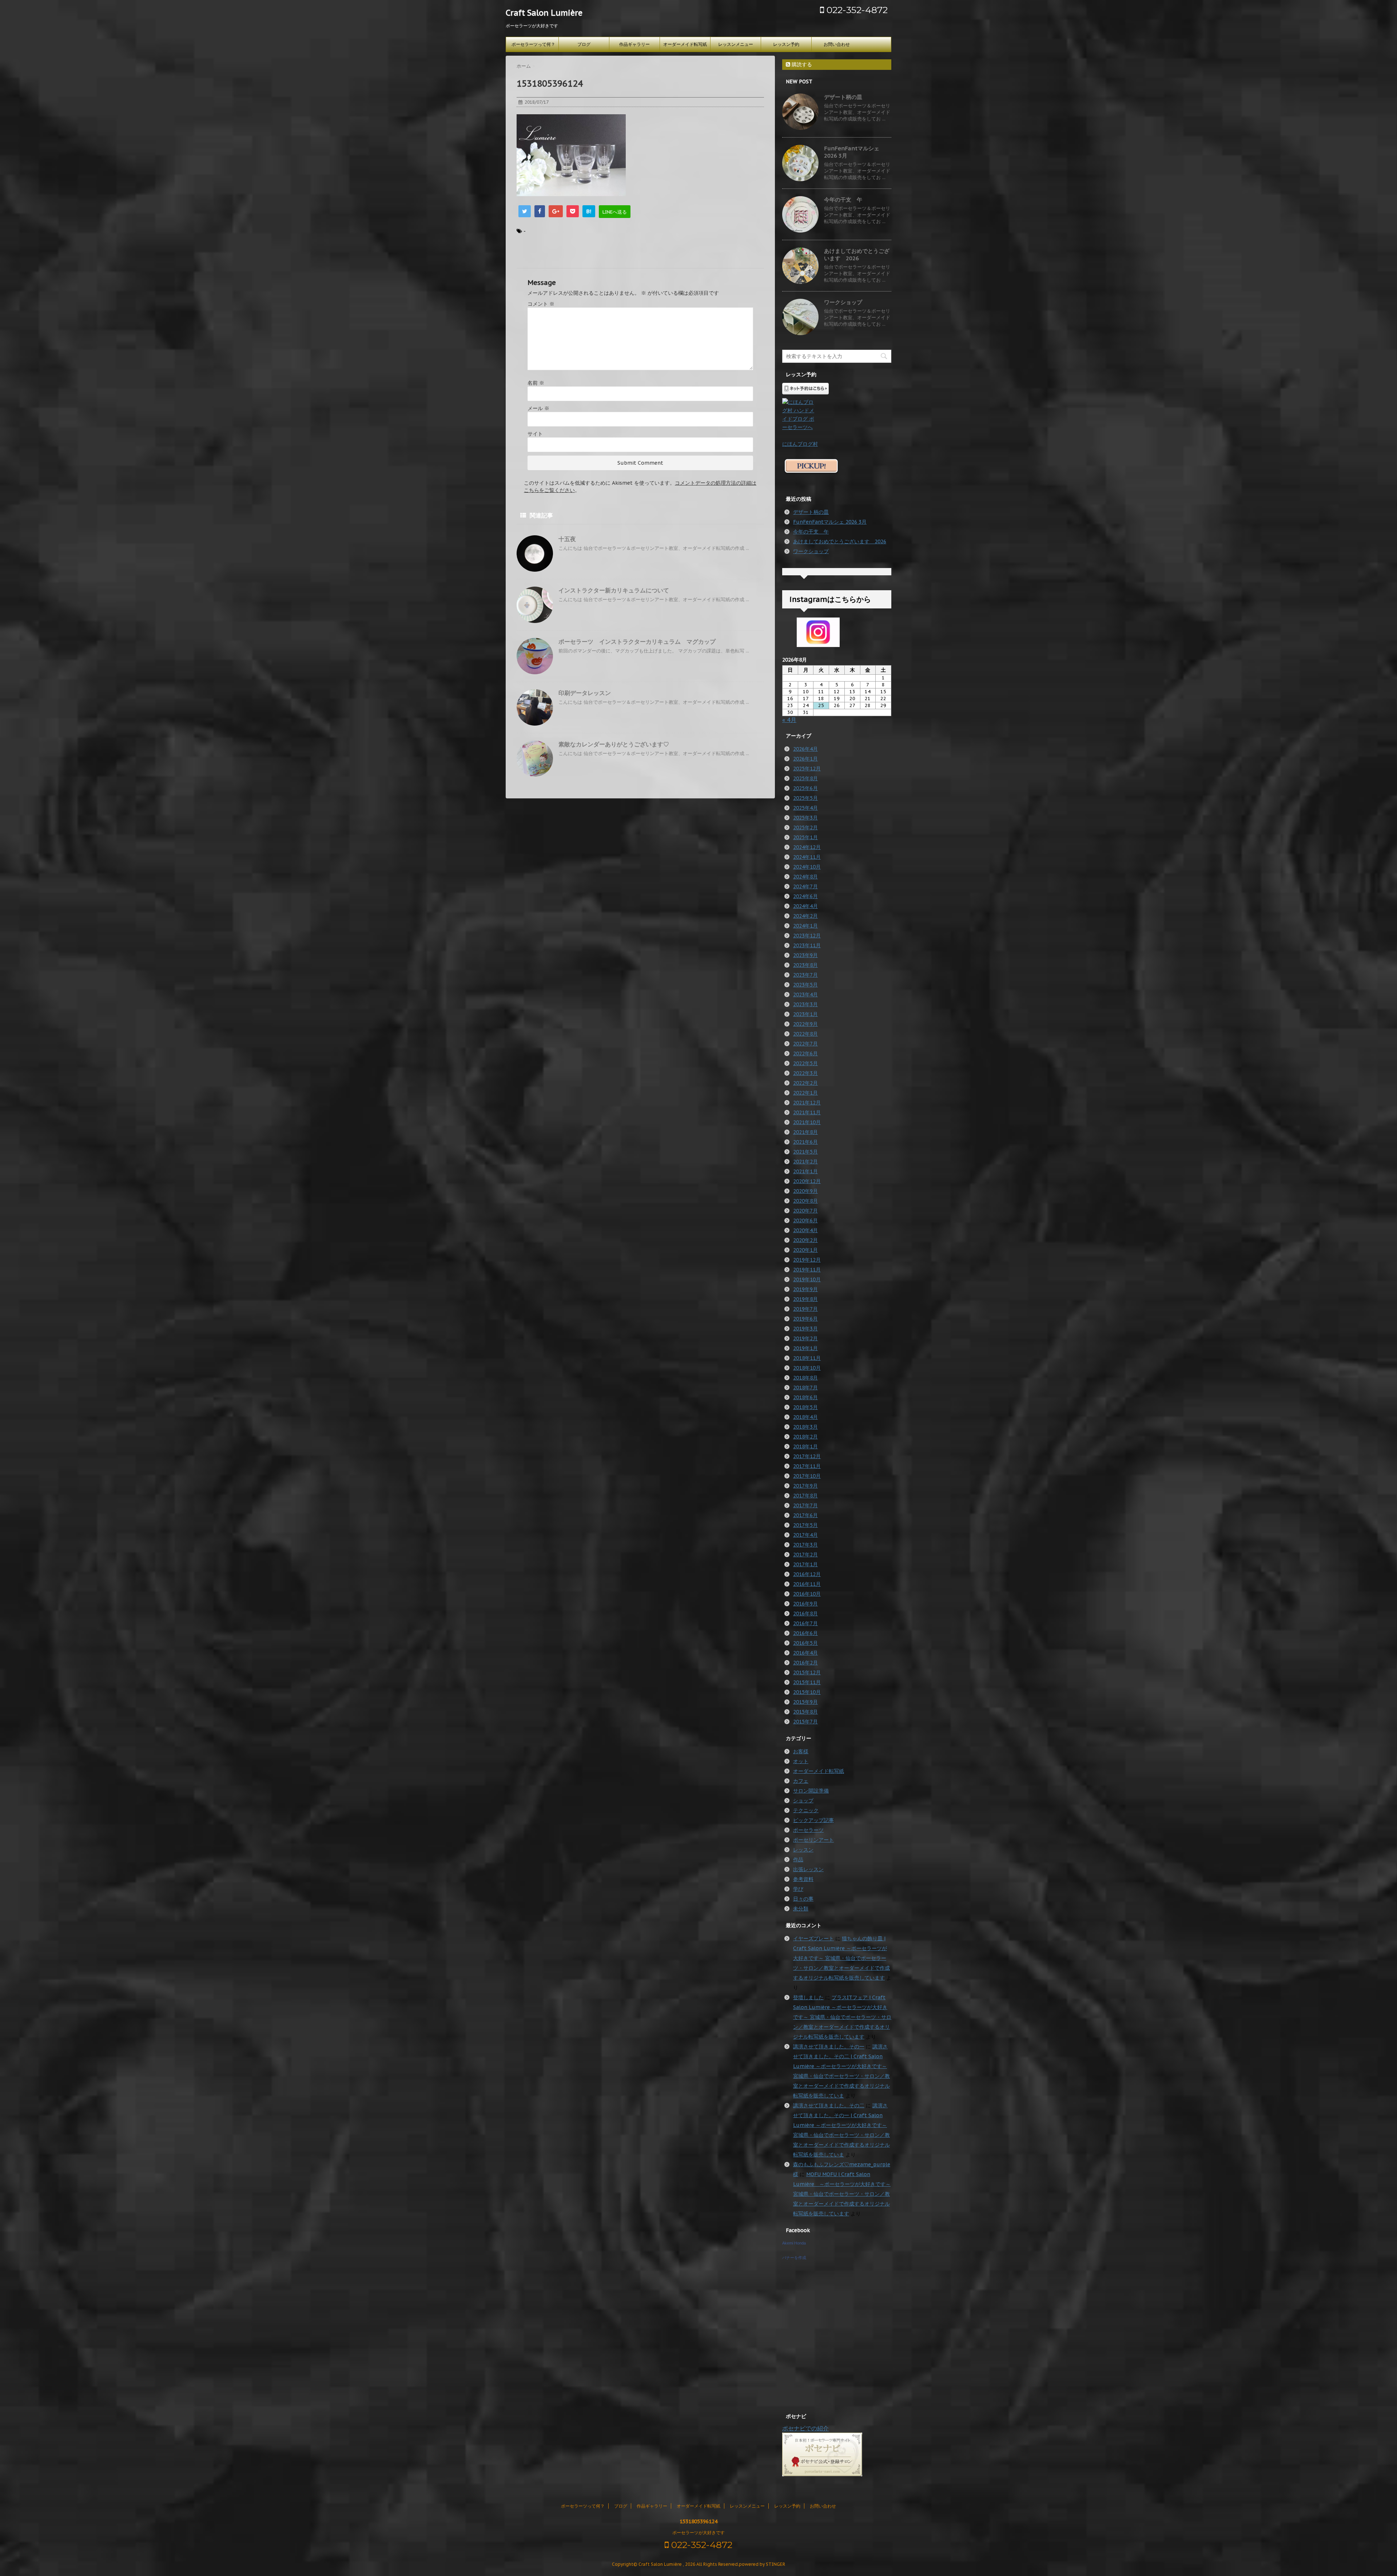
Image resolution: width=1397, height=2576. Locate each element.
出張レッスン (808, 1869)
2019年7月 (805, 1309)
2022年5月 (805, 1063)
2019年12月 (807, 1260)
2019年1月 (805, 1348)
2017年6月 (805, 1515)
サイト (535, 434)
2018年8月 (805, 1378)
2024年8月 (805, 877)
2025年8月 (805, 778)
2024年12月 (807, 847)
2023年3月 (805, 1004)
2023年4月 (805, 995)
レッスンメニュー (736, 44)
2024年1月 (805, 926)
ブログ (584, 44)
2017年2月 (805, 1555)
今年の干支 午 (843, 200)
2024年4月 (805, 906)
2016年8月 (805, 1614)
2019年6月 (805, 1319)
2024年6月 (805, 896)
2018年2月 (805, 1437)
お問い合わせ (837, 44)
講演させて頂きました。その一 (829, 2047)
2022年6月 (805, 1053)
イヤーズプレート (813, 1938)
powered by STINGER (762, 2564)
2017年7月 (805, 1505)
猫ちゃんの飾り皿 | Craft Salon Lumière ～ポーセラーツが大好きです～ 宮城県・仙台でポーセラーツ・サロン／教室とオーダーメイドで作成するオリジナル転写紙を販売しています (841, 1958)
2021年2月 (805, 1162)
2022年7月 (805, 1044)
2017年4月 (805, 1535)
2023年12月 (807, 936)
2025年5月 (805, 798)
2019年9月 (805, 1289)
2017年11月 (807, 1466)
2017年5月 (805, 1525)
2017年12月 (807, 1456)
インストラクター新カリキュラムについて (614, 590)
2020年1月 (805, 1250)
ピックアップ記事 (813, 1820)
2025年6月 (805, 788)
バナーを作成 (794, 2258)
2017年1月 (805, 1564)
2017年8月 (805, 1496)
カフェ (801, 1781)
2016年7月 (805, 1623)
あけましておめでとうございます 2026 (857, 255)
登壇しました (808, 1997)
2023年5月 (805, 985)
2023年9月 (805, 955)
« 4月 (789, 720)
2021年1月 (805, 1171)
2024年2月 (805, 916)
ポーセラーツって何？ (533, 44)
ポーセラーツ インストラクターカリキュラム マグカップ (637, 642)
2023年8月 (805, 965)
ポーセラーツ (808, 1830)
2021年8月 (805, 1132)
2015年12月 (807, 1672)
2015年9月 (805, 1702)
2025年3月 (805, 818)
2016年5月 (805, 1643)
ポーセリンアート (813, 1840)
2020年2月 (805, 1240)
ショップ (803, 1801)
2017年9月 (805, 1486)
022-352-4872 (856, 10)
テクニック (806, 1810)
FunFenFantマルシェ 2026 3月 (830, 522)
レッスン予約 (786, 44)
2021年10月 (807, 1122)
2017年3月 (805, 1545)
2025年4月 (805, 808)
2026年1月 (805, 759)
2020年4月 (805, 1230)
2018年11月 (807, 1358)
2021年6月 (805, 1142)
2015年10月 (807, 1692)
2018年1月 (805, 1446)
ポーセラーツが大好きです (698, 2533)
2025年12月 (807, 769)
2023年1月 (805, 1014)
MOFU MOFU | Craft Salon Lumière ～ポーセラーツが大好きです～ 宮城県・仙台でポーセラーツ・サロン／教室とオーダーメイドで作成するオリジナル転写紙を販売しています (842, 2194)
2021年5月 (805, 1152)
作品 (798, 1859)
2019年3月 (805, 1329)
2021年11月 (807, 1112)
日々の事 (803, 1899)
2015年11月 (807, 1682)
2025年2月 (805, 827)
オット (801, 1761)
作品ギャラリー (634, 44)
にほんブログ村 (800, 444)
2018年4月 (805, 1417)
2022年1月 (805, 1093)
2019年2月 (805, 1338)
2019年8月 (805, 1299)
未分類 (801, 1909)
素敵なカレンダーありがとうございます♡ (614, 744)
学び (798, 1889)
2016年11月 (807, 1584)
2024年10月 (807, 867)
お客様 (801, 1751)
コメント (541, 304)
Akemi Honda (794, 2243)
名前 (536, 383)
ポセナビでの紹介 (805, 2428)
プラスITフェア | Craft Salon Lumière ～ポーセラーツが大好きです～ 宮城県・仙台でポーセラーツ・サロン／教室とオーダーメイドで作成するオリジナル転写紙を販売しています (842, 2017)
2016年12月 (807, 1574)
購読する (801, 64)
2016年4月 (805, 1653)
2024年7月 (805, 886)
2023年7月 (805, 975)
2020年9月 (805, 1191)
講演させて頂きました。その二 (829, 2105)
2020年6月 (805, 1220)
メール (538, 408)
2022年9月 (805, 1024)
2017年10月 (807, 1476)
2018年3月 (805, 1427)
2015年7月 (805, 1722)
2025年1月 (805, 837)
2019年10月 (807, 1279)
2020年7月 (805, 1211)
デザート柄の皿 (843, 97)
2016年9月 (805, 1604)
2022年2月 (805, 1083)
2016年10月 (807, 1594)
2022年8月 (805, 1034)
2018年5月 (805, 1407)
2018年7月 (805, 1388)
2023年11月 (807, 945)
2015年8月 (805, 1712)
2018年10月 (807, 1368)
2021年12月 (807, 1103)
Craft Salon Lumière (544, 13)
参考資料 (803, 1879)
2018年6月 (805, 1397)
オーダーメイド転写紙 (685, 44)
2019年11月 (807, 1270)
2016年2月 (805, 1663)
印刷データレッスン (585, 693)
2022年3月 (805, 1073)
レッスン (803, 1850)
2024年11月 (807, 857)
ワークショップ (843, 302)
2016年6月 (805, 1633)
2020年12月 (807, 1181)
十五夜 (567, 539)
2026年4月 (805, 749)
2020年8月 (805, 1201)
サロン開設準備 (811, 1791)
